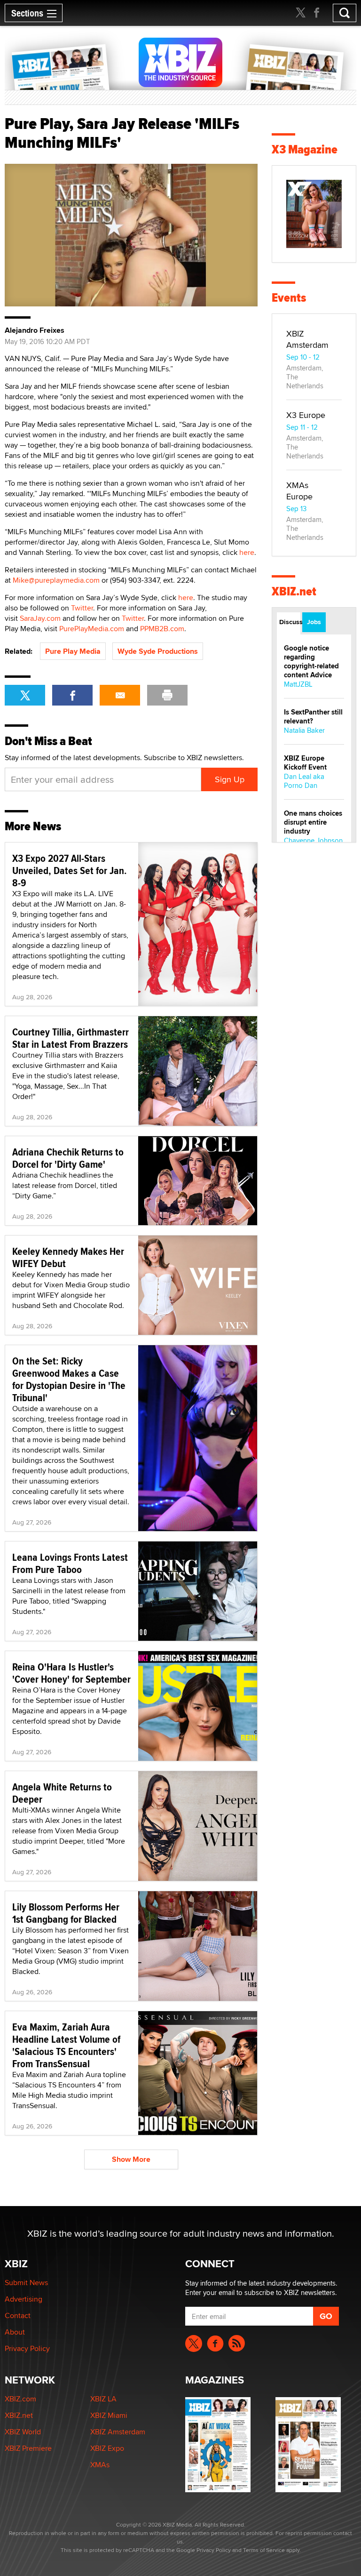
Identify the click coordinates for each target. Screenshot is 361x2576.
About (15, 2332)
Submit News (26, 2283)
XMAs (100, 2465)
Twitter (82, 608)
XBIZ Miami (109, 2415)
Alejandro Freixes (35, 330)
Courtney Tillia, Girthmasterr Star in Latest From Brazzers (71, 1038)
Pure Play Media (73, 651)
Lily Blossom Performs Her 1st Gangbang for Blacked (66, 1913)
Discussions (290, 622)
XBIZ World (23, 2432)
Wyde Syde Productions (158, 651)
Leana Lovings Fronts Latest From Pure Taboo (70, 1563)
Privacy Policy (27, 2348)
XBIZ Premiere (28, 2448)
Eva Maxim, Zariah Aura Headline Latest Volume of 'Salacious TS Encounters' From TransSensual (66, 2045)
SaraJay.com (40, 618)
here (247, 552)
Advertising (24, 2299)
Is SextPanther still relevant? (313, 717)
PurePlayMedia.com (92, 629)
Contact (18, 2315)
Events (289, 298)
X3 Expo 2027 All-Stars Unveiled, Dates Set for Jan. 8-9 (70, 870)
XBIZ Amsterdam (307, 339)
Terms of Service (264, 2550)
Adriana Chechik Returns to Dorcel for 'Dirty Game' (68, 1158)
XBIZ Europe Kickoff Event (305, 763)
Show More (131, 2159)
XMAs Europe (299, 491)
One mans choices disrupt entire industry (313, 822)
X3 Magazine (305, 149)
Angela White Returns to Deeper (62, 1793)
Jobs (314, 622)
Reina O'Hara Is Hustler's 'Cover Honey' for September (71, 1673)
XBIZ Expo (107, 2448)
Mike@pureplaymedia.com (56, 580)
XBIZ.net (294, 591)
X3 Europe (306, 415)
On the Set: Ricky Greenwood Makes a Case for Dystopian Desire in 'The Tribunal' (69, 1379)
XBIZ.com (20, 2399)
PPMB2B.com (162, 629)
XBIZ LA (103, 2399)
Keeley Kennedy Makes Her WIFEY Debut (68, 1257)
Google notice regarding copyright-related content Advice (311, 662)
